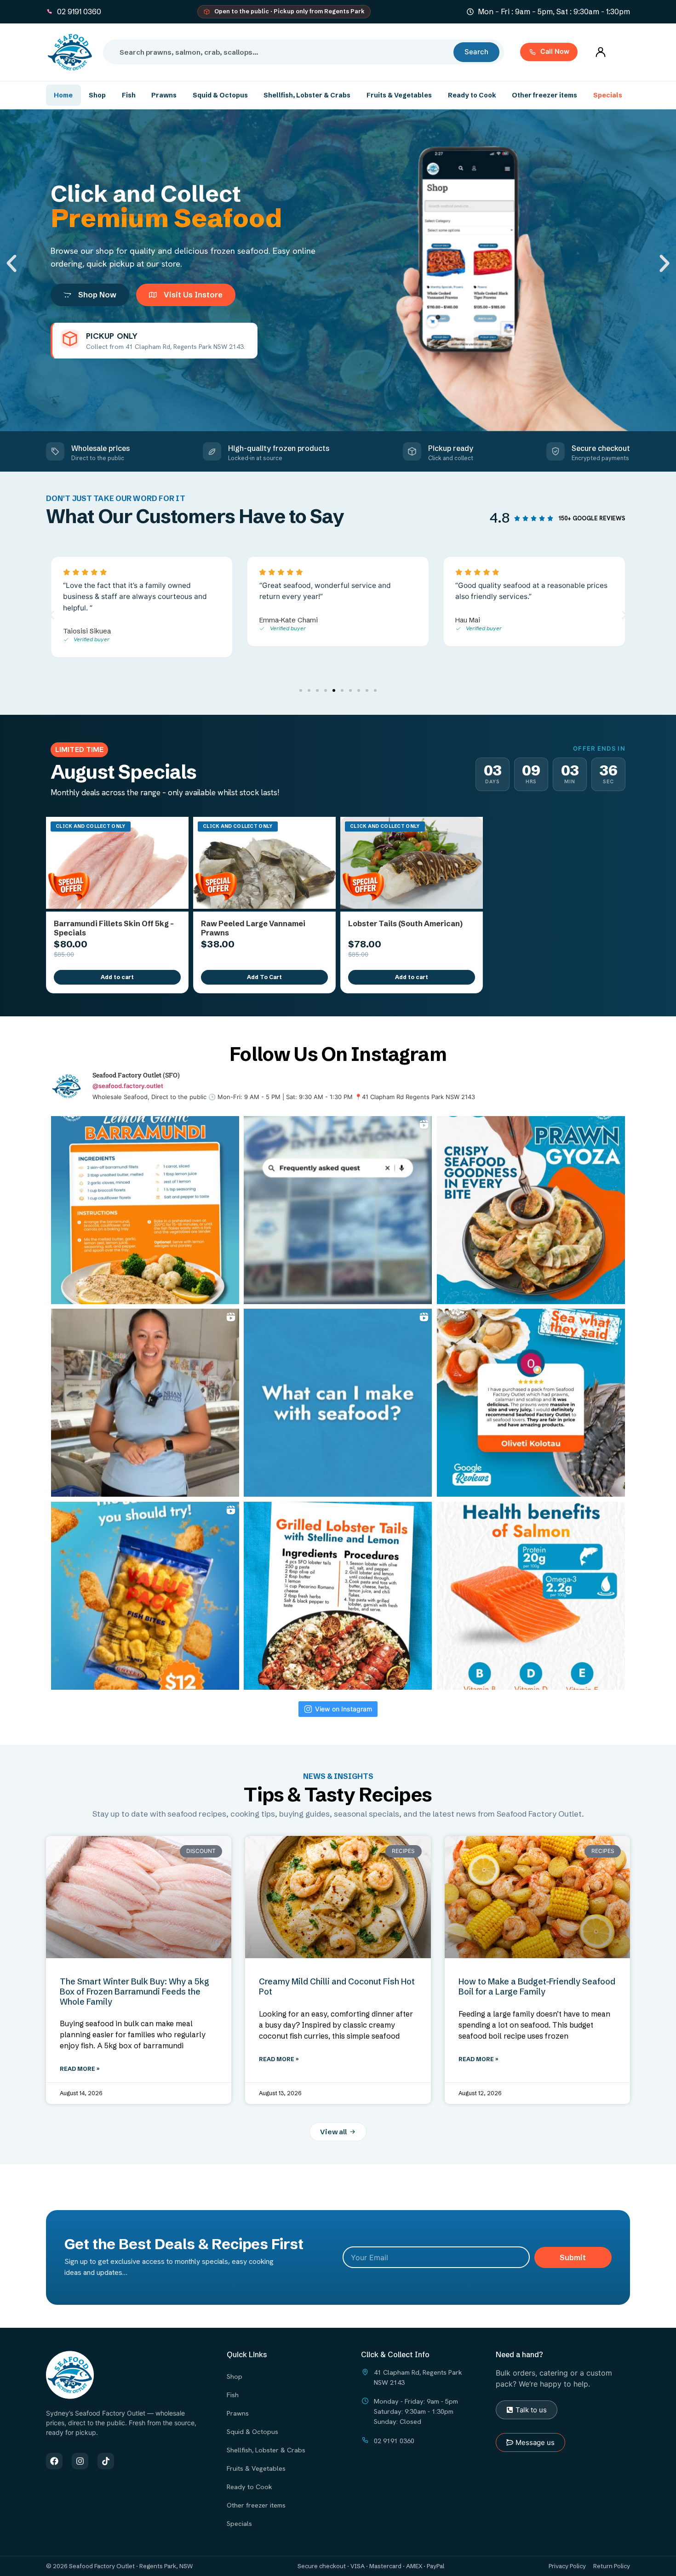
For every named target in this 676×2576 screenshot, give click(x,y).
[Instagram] (80, 2461)
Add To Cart (264, 977)
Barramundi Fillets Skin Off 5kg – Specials (114, 928)
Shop (97, 95)
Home (63, 95)
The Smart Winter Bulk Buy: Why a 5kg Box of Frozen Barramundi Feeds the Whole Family (135, 1991)
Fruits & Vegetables (399, 95)
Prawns (164, 95)
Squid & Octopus (220, 95)
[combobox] (282, 52)
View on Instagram (344, 1709)
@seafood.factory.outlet (128, 1086)
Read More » (80, 2069)
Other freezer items (544, 95)
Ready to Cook (472, 95)
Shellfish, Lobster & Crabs (307, 95)
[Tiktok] (106, 2461)
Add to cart (117, 977)
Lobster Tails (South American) (405, 923)
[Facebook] (54, 2461)
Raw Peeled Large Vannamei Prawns (253, 928)
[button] (11, 263)
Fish (129, 95)
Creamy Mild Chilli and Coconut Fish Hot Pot (337, 1986)
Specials (608, 95)
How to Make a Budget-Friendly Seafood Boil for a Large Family (537, 1986)
